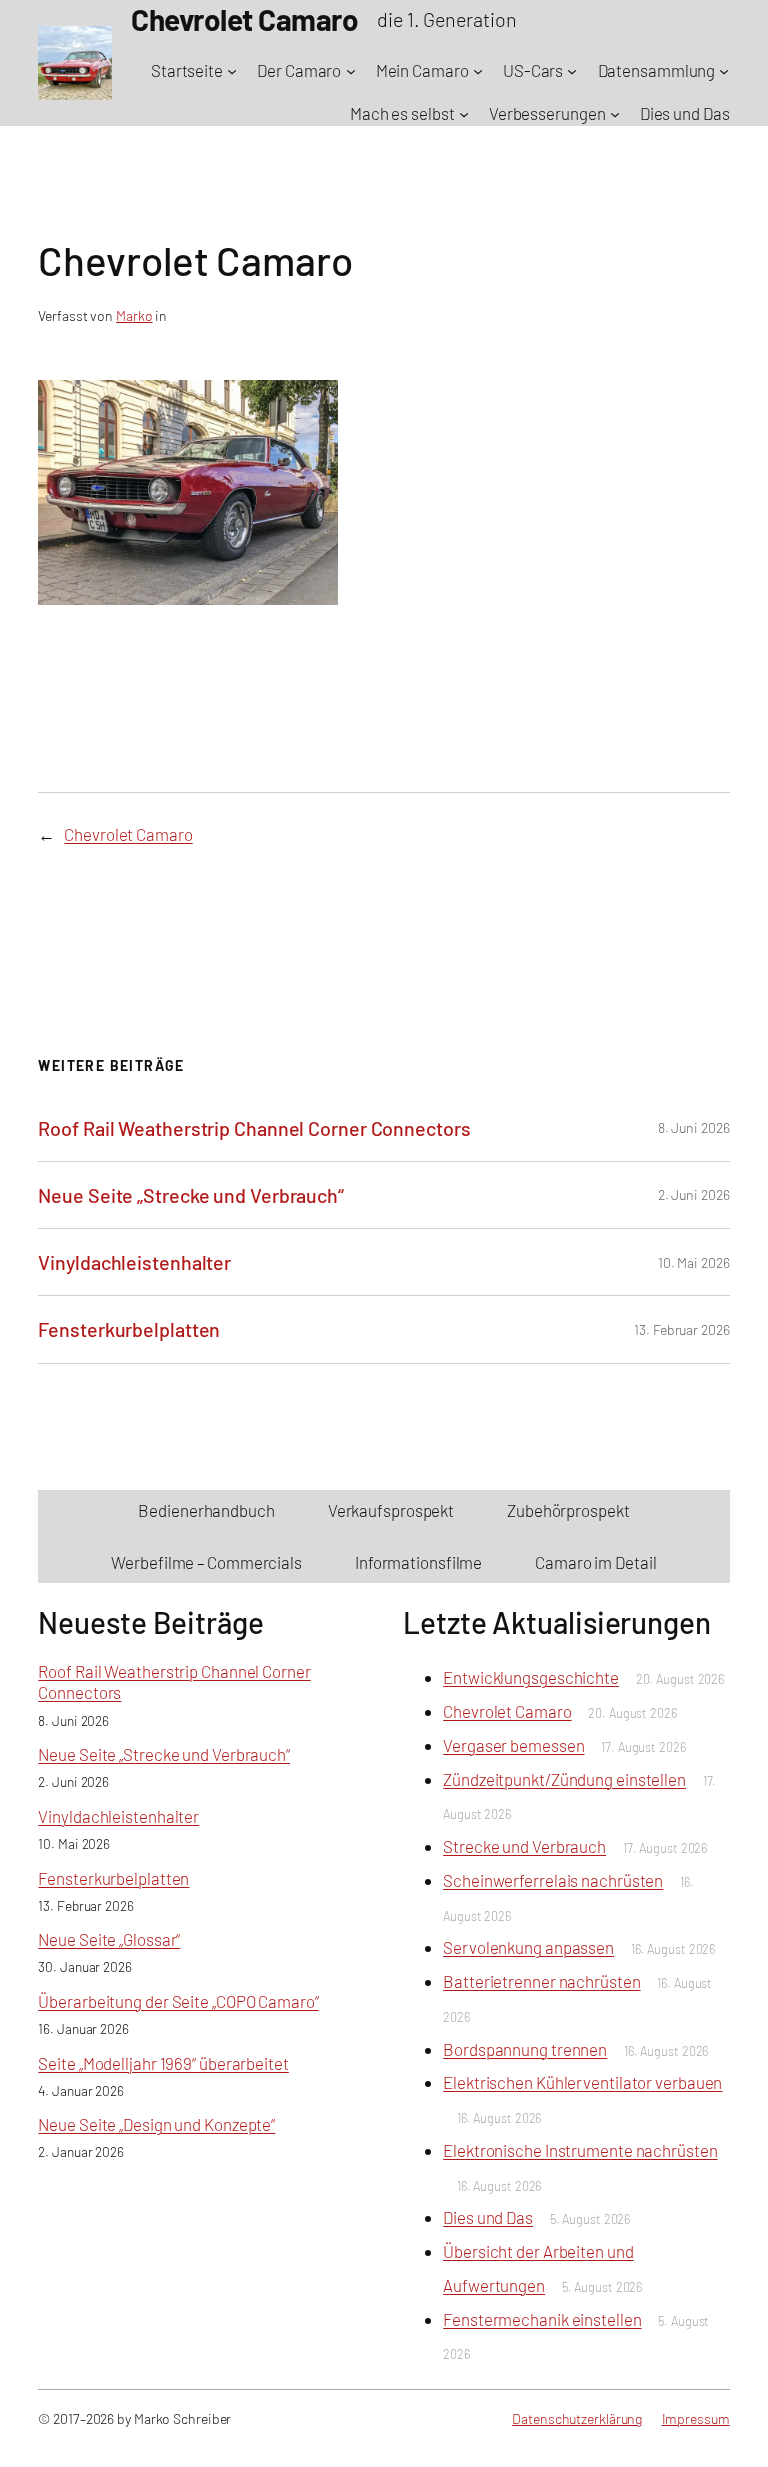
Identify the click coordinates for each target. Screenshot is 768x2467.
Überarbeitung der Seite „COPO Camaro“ (178, 2001)
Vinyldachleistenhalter (134, 1262)
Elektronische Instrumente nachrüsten (580, 2150)
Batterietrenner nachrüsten (541, 1981)
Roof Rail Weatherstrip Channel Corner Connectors (254, 1128)
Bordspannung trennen (525, 2049)
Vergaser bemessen (513, 1745)
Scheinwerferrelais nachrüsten (553, 1880)
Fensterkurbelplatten (129, 1329)
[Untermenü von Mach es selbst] (464, 114)
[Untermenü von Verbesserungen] (615, 114)
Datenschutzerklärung (577, 2418)
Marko (134, 315)
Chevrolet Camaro (128, 834)
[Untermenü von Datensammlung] (724, 71)
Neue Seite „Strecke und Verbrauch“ (191, 1195)
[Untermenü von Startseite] (232, 71)
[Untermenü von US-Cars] (572, 71)
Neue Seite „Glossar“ (109, 1939)
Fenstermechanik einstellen (542, 2319)
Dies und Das (488, 2217)
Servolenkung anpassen (528, 1947)
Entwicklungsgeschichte (531, 1677)
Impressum (696, 2418)
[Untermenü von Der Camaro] (351, 71)
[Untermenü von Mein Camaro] (478, 71)
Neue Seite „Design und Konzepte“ (156, 2124)
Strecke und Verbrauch (524, 1846)
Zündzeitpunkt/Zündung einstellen (564, 1779)
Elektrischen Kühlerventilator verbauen (582, 2082)
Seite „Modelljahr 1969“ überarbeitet (163, 2063)
